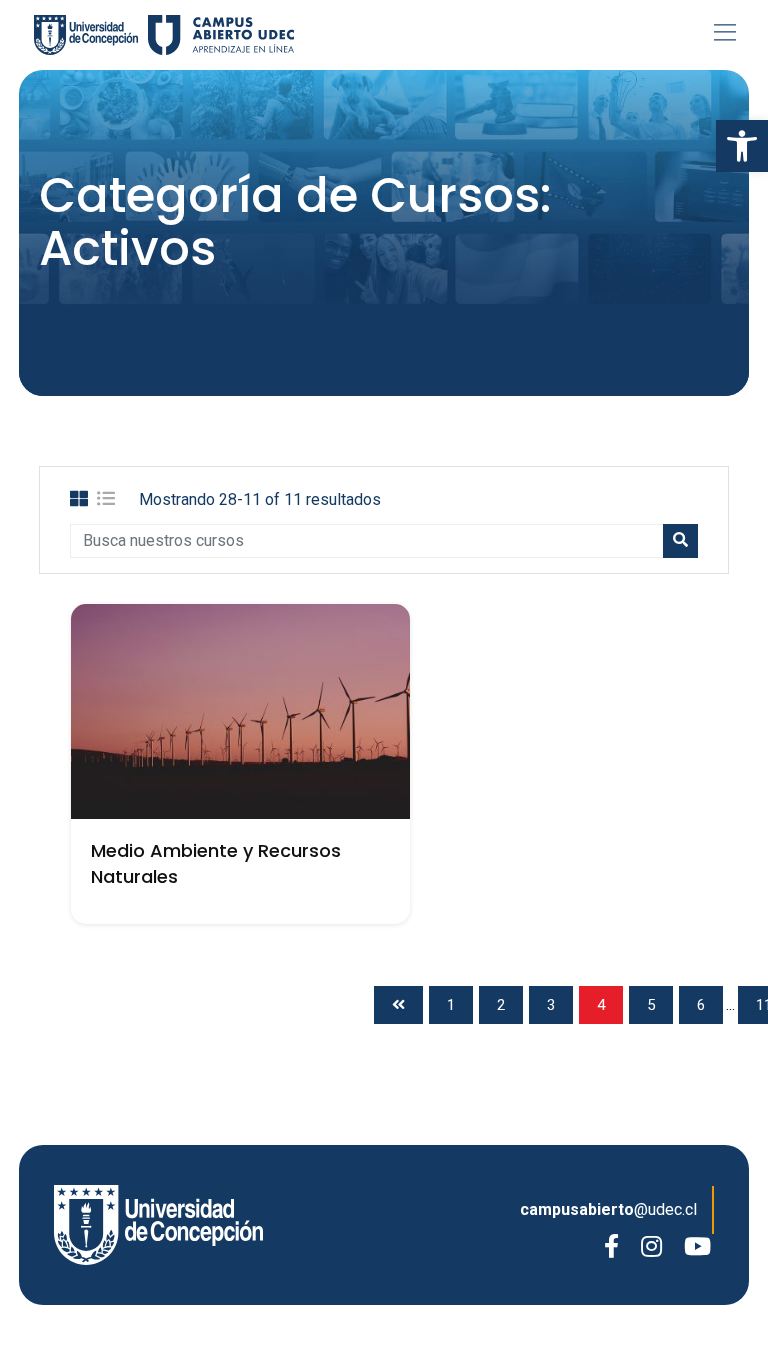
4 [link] (601, 1005)
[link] (742, 146)
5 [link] (651, 1005)
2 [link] (501, 1005)
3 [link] (551, 1005)
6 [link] (701, 1005)
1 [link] (451, 1005)
